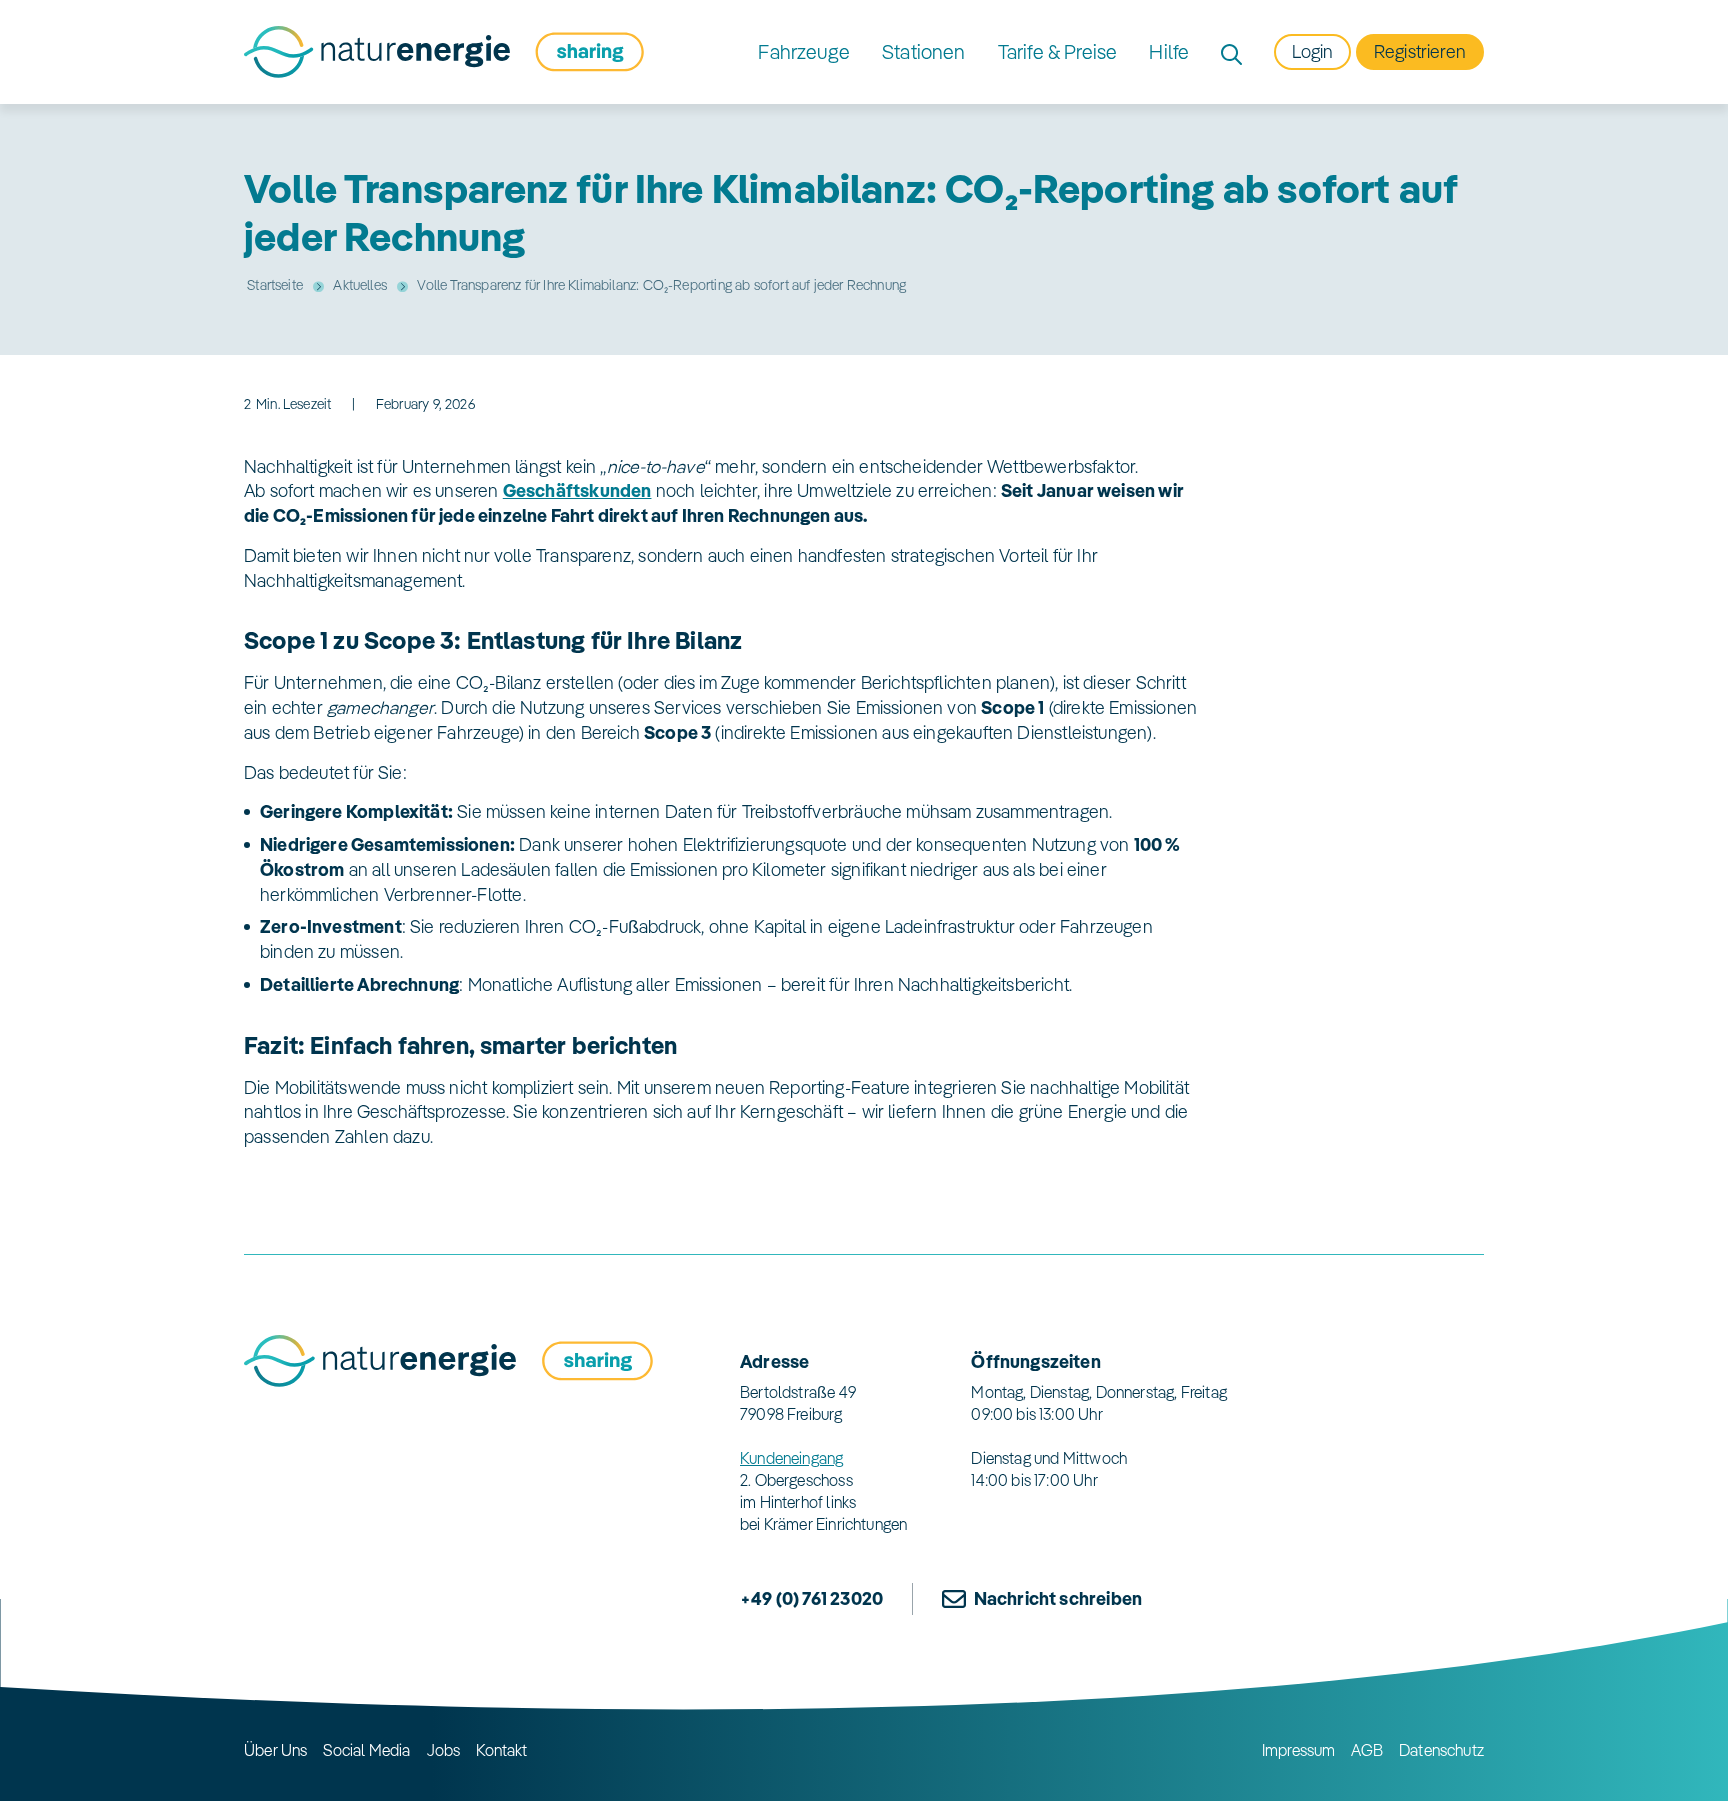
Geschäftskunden (577, 490)
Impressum (1299, 1750)
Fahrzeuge (804, 51)
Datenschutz (1441, 1750)
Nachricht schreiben (1058, 1598)
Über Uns (275, 1750)
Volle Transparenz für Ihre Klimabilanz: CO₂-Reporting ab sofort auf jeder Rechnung (661, 285)
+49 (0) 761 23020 (811, 1598)
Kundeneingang (791, 1458)
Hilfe (1169, 51)
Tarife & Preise (1058, 51)
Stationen (924, 51)
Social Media (366, 1750)
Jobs (444, 1750)
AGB (1367, 1750)
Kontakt (501, 1750)
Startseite (275, 285)
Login (1312, 51)
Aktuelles (360, 285)
